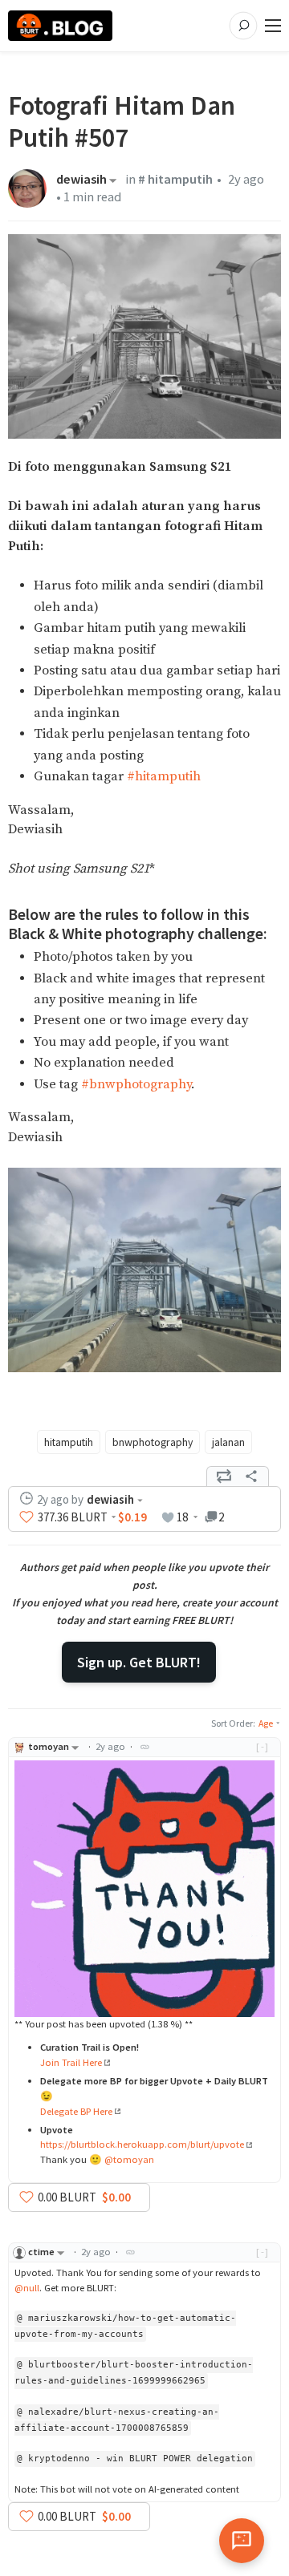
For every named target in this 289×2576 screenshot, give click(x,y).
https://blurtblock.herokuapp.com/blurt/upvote (142, 2144)
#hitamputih (164, 777)
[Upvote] (26, 1517)
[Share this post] (251, 1476)
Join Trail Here (71, 2062)
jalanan (228, 1442)
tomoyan (49, 1746)
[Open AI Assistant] (242, 2541)
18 (182, 1517)
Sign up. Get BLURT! (139, 1662)
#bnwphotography (136, 1085)
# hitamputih (175, 179)
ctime (41, 2252)
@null (27, 2288)
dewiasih (81, 180)
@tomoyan (129, 2159)
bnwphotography (153, 1442)
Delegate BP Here (76, 2111)
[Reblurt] (224, 1476)
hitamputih (69, 1442)
